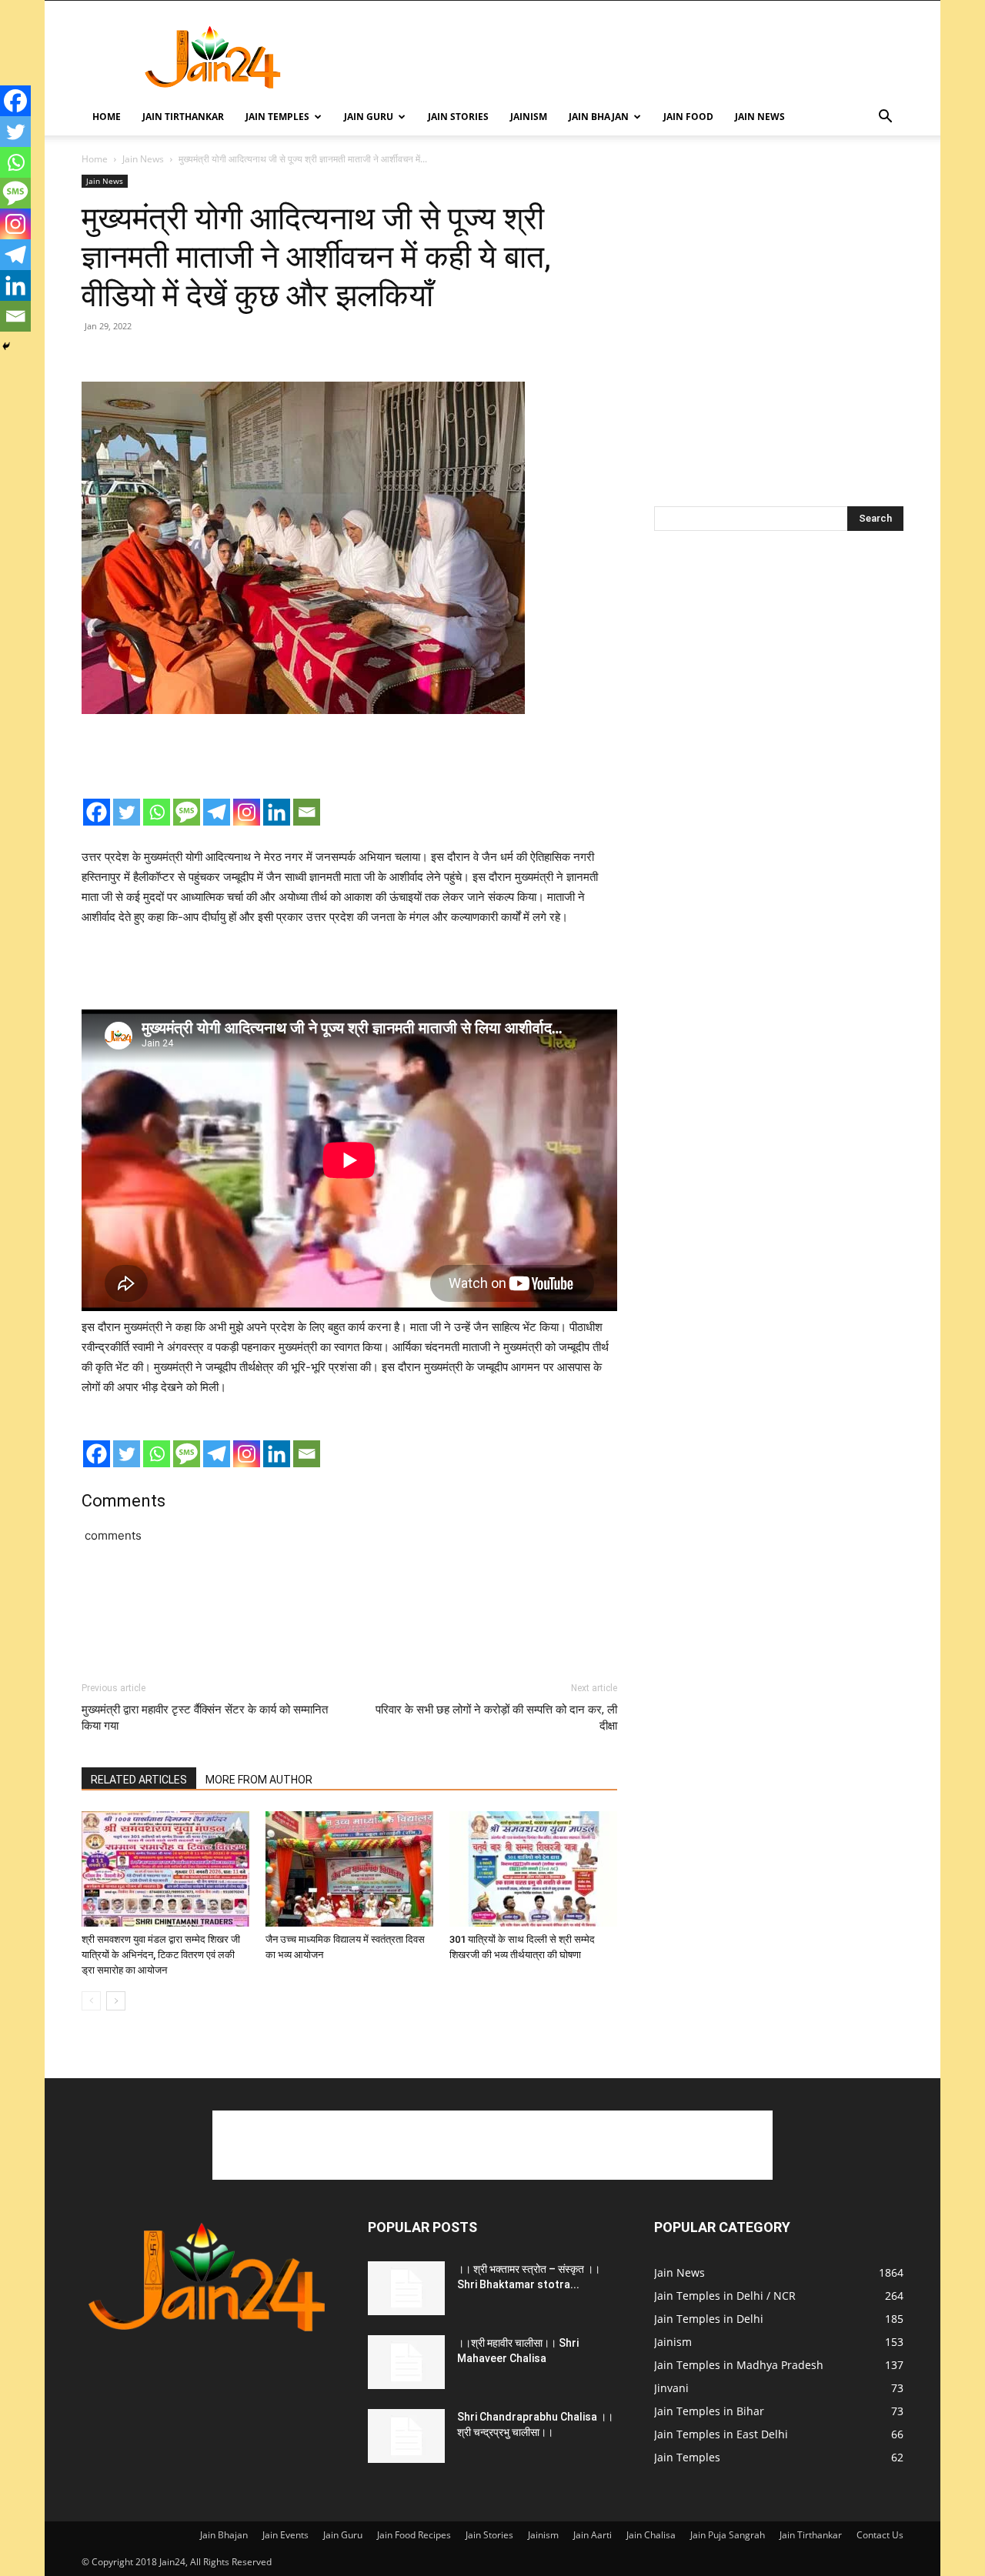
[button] (885, 118)
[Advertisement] (623, 57)
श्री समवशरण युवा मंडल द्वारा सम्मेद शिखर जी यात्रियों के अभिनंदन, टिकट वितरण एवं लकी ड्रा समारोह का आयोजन (161, 1955)
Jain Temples (277, 117)
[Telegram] (217, 812)
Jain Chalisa (651, 2535)
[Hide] (6, 346)
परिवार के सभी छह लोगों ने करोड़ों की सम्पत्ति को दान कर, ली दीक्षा (496, 1718)
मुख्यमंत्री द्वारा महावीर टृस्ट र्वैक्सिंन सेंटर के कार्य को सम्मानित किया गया (205, 1718)
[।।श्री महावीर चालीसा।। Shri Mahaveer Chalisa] (406, 2362)
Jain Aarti (593, 2535)
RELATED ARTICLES (139, 1780)
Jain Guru (369, 117)
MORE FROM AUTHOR (259, 1780)
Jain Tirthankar (183, 117)
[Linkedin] (277, 812)
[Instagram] (247, 812)
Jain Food (688, 117)
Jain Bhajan (599, 117)
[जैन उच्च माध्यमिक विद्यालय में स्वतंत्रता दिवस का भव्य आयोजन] (349, 1869)
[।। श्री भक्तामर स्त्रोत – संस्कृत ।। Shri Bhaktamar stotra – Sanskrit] (406, 2288)
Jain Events (285, 2535)
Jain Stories (458, 117)
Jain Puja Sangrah (728, 2535)
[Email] (307, 812)
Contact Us (880, 2535)
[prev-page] (91, 2001)
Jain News (760, 117)
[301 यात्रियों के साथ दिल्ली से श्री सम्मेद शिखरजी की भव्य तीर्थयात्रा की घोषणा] (533, 1869)
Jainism (529, 117)
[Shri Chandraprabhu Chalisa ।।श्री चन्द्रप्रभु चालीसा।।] (406, 2436)
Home (107, 117)
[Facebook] (97, 812)
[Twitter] (127, 812)
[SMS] (187, 812)
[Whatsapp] (157, 812)
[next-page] (116, 2001)
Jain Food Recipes (414, 2535)
